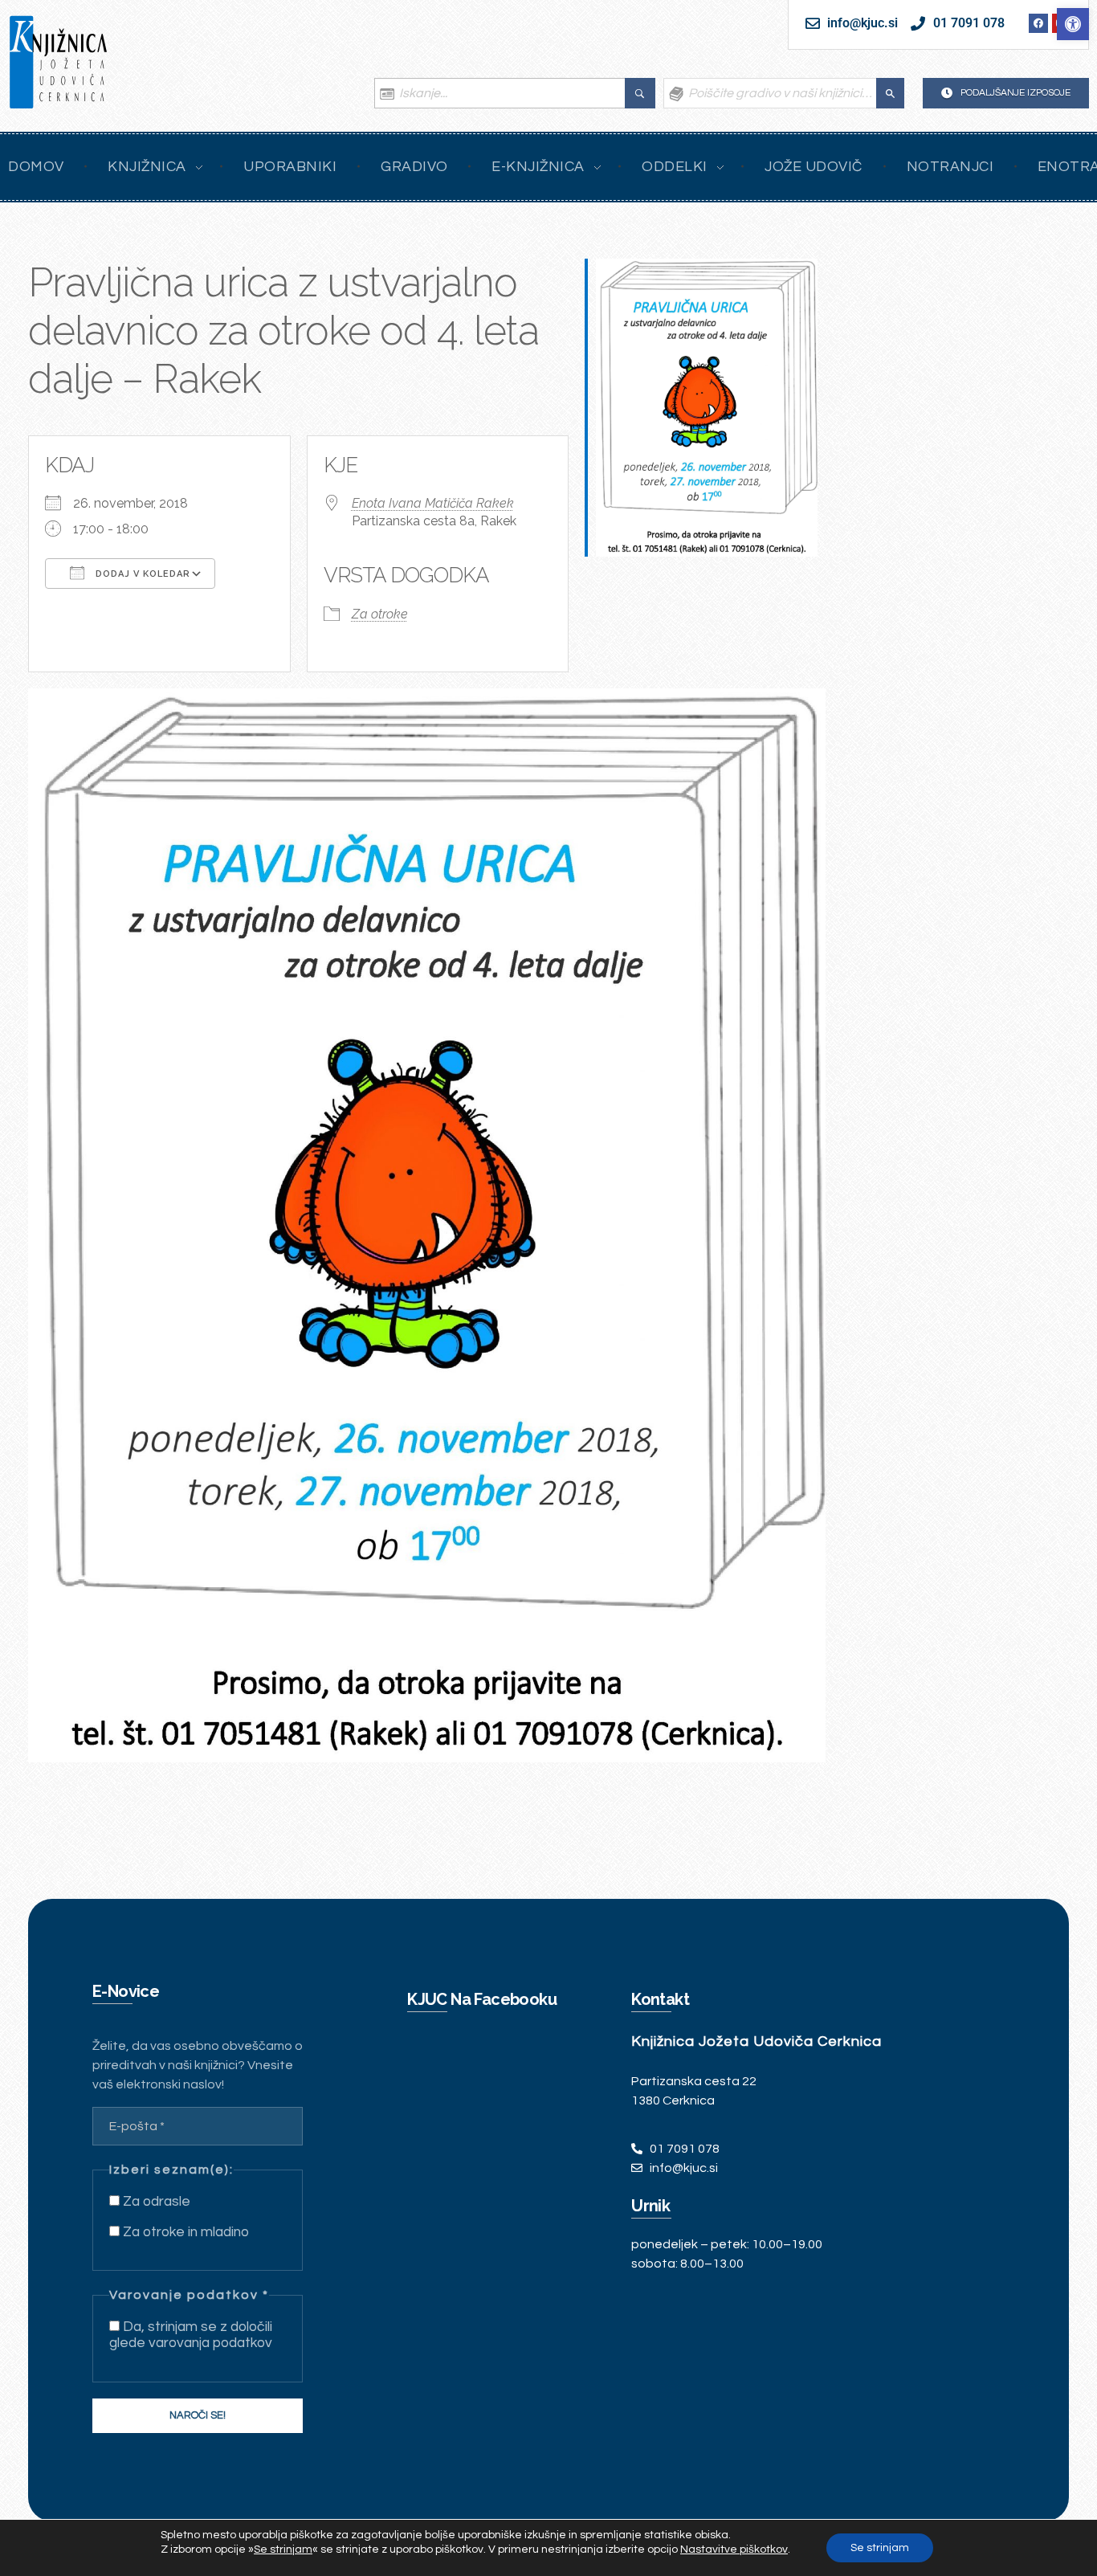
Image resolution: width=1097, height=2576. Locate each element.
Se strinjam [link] (283, 2549)
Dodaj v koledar (141, 574)
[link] (1073, 24)
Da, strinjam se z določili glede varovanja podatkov (191, 2335)
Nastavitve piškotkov (734, 2549)
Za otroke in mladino (184, 2232)
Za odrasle (155, 2202)
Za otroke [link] (380, 614)
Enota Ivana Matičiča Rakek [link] (433, 503)
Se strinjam (880, 2548)
